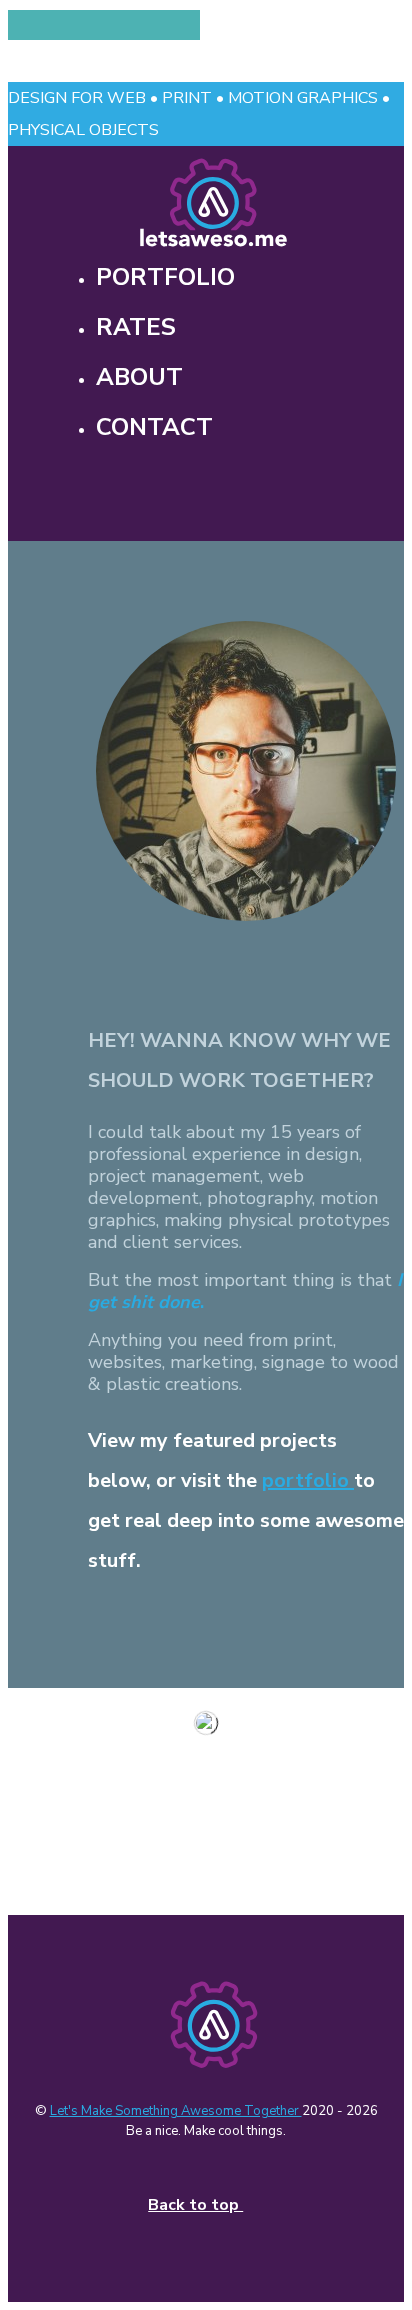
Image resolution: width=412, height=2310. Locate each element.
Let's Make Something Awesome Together (176, 2111)
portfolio (308, 1480)
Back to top (195, 2205)
